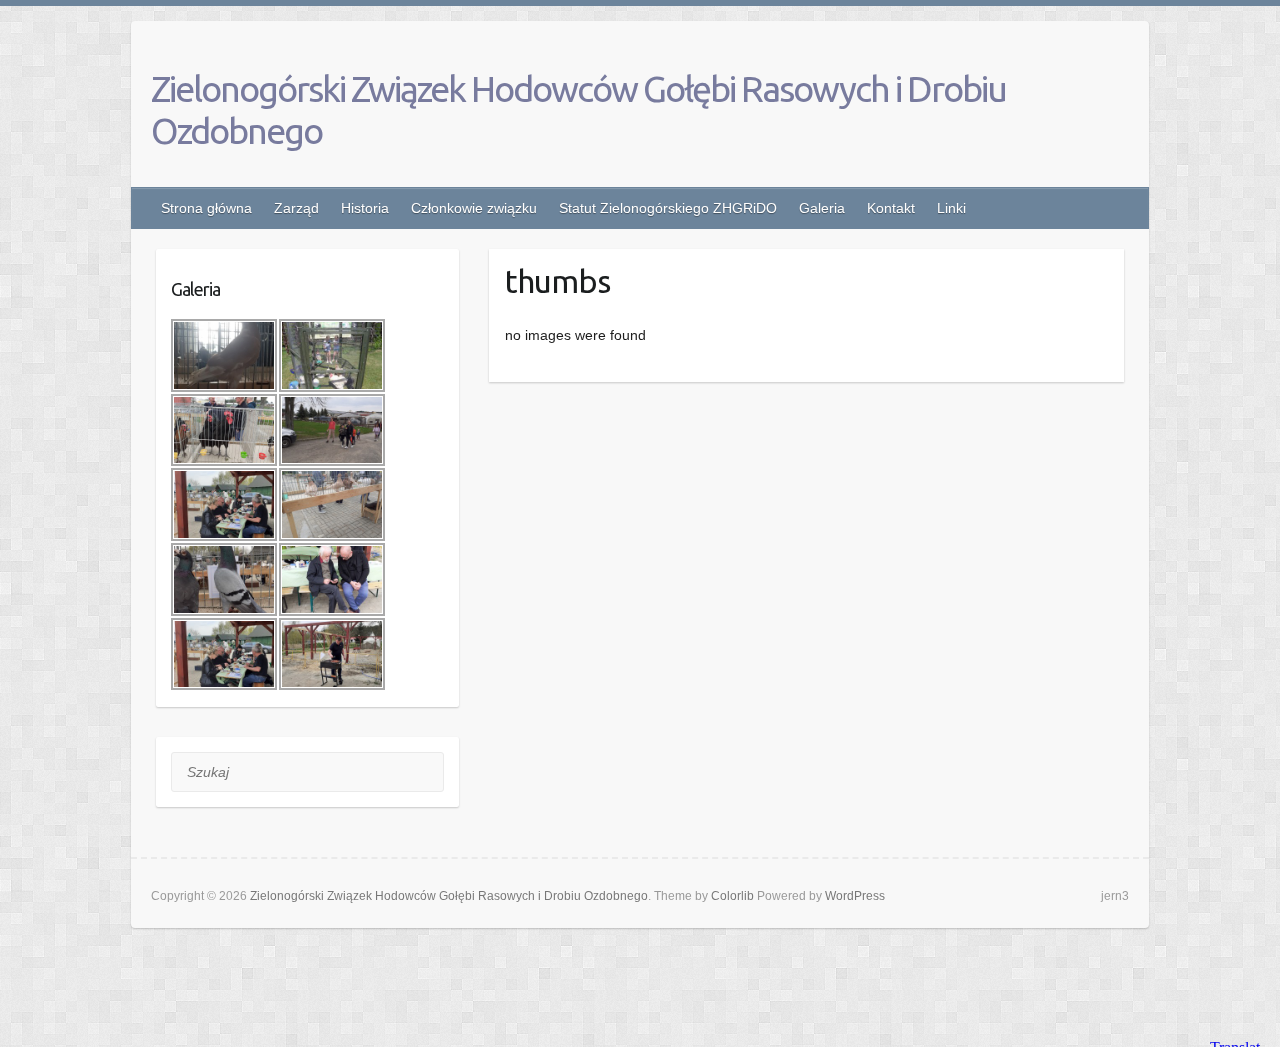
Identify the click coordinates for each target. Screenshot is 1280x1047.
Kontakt (891, 208)
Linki (951, 208)
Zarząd (296, 208)
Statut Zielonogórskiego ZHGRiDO (668, 208)
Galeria (822, 208)
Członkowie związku (474, 208)
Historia (365, 208)
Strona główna (206, 208)
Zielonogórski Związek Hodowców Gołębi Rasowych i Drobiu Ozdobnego (578, 109)
